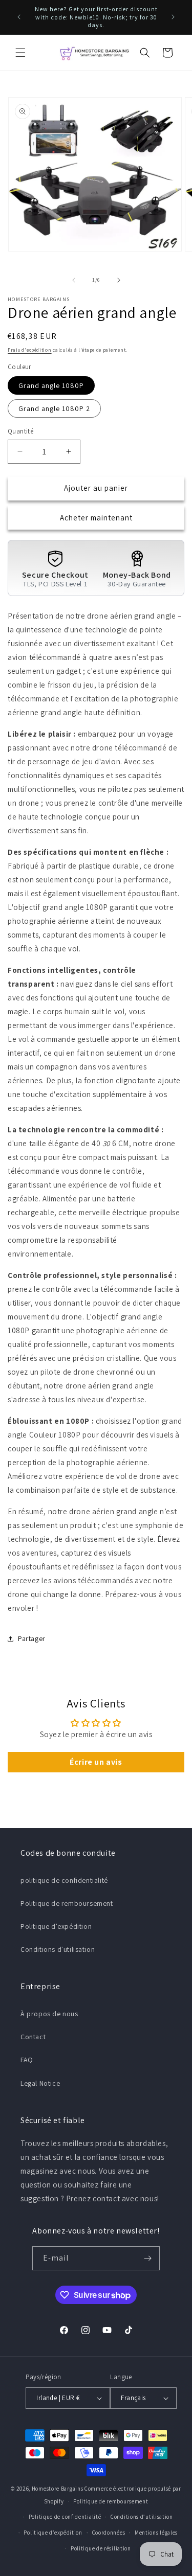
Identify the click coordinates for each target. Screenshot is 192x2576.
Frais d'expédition (30, 350)
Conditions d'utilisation (58, 1949)
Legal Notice (40, 2083)
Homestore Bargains (58, 2489)
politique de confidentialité (64, 1880)
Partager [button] (32, 1638)
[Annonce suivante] (173, 17)
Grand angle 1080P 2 (54, 408)
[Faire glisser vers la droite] (119, 280)
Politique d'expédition (56, 1926)
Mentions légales (156, 2533)
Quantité (20, 431)
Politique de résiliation (101, 2548)
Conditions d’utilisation (142, 2517)
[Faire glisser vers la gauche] (74, 280)
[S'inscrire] (148, 2258)
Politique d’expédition (53, 2533)
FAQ (27, 2060)
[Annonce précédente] (19, 17)
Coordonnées (109, 2533)
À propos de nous (49, 2014)
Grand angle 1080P (51, 385)
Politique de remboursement (67, 1903)
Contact (33, 2037)
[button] (20, 53)
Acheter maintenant (96, 518)
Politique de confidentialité (65, 2517)
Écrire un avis (96, 1762)
